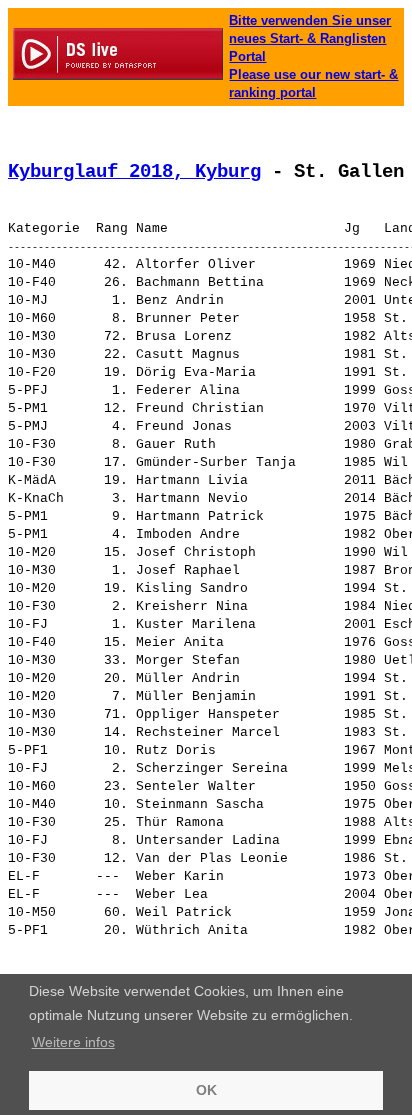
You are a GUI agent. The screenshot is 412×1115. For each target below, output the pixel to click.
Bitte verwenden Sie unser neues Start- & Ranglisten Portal (310, 38)
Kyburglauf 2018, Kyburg (134, 172)
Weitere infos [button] (73, 1042)
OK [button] (206, 1090)
